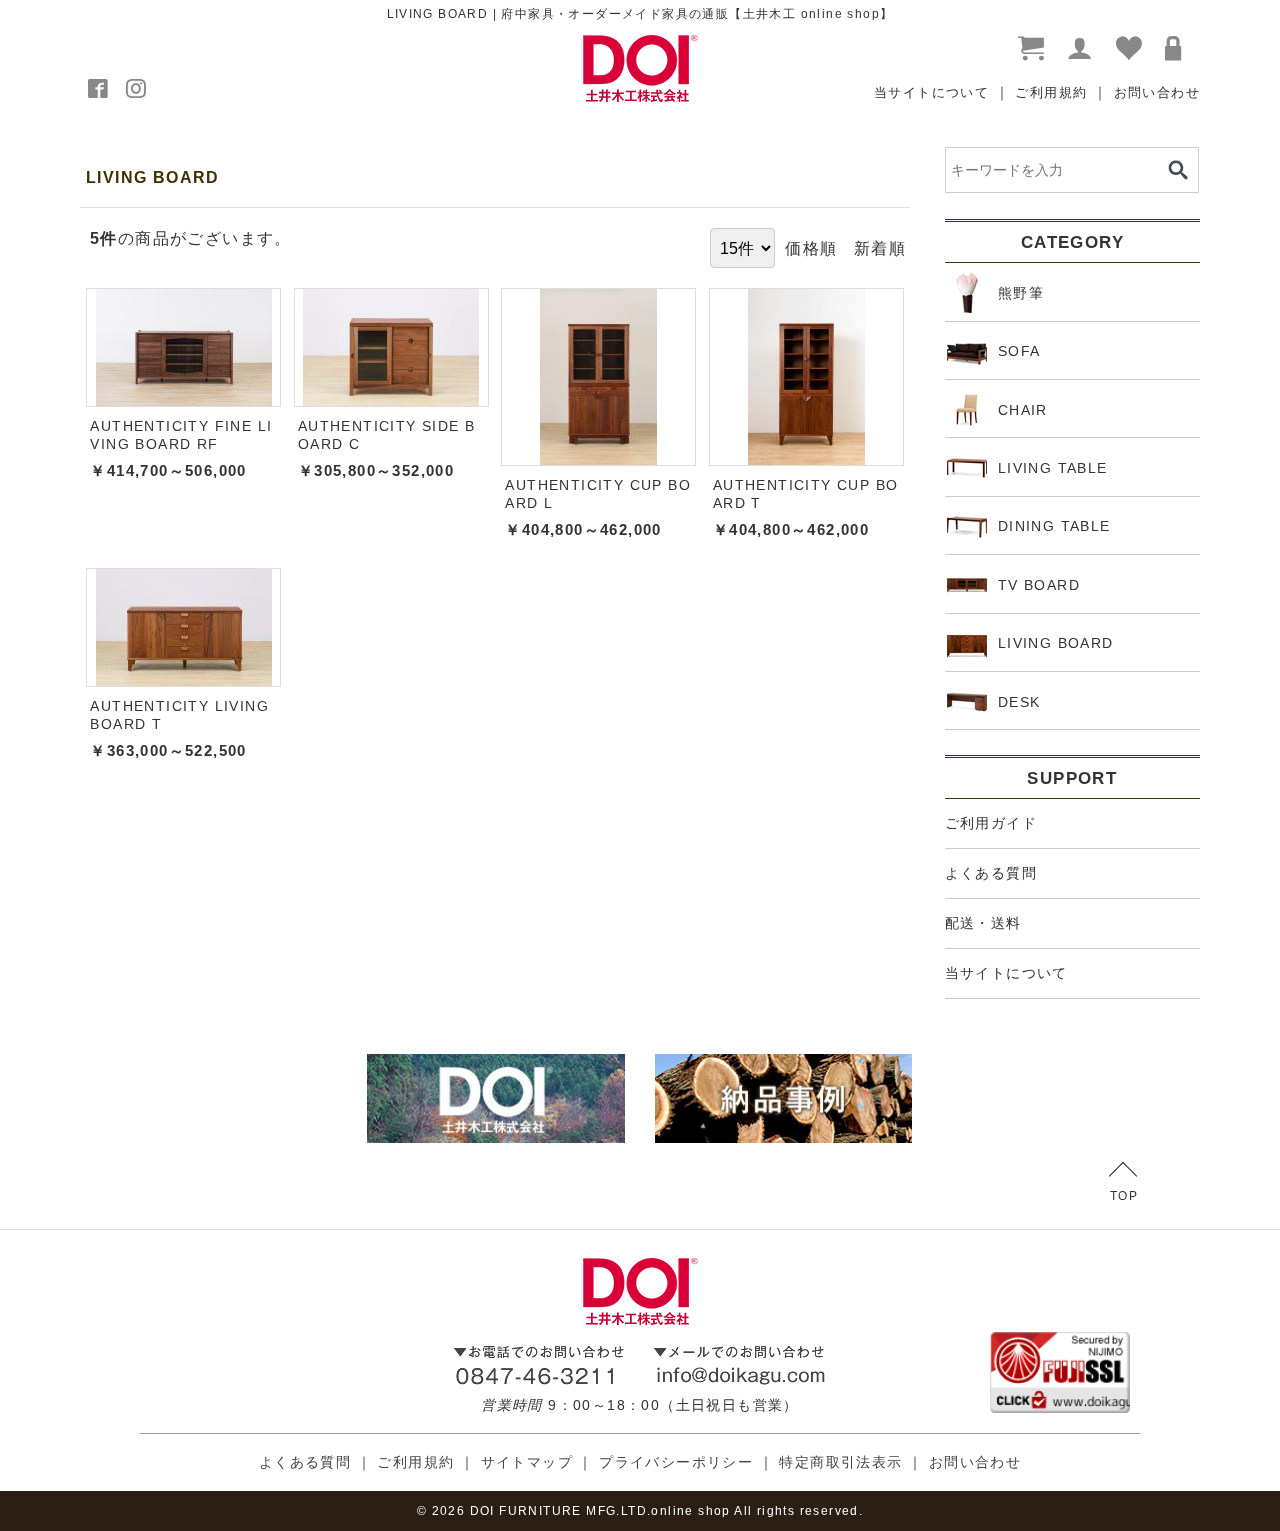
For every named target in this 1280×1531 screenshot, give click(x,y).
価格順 (811, 248)
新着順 (880, 248)
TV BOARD (1039, 585)
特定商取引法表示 (840, 1462)
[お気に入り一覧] (1130, 49)
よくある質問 (991, 873)
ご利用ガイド (991, 823)
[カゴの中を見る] (1032, 49)
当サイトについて (931, 92)
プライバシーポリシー (676, 1462)
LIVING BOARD (1056, 643)
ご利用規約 (1051, 92)
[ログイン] (1178, 49)
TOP (1124, 1196)
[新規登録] (1081, 49)
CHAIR (1023, 410)
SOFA (1019, 351)
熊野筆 (1021, 293)
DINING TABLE (1054, 526)
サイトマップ (527, 1462)
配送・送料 (983, 923)
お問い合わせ (1157, 92)
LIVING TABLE (1053, 468)
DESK (1019, 702)
